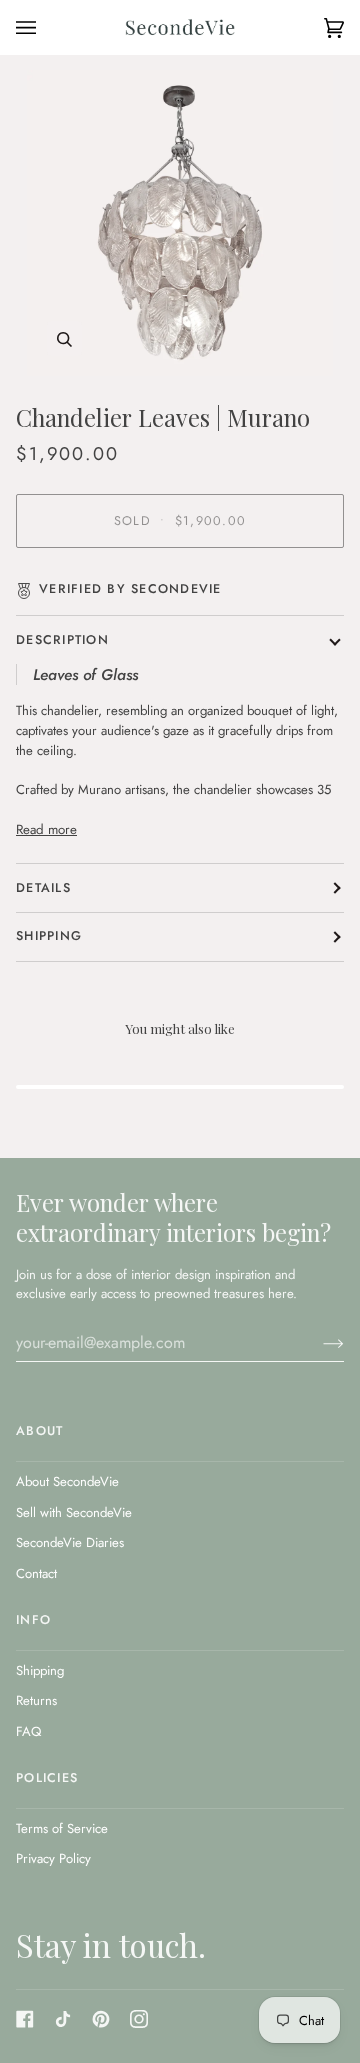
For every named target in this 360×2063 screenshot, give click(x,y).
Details (43, 888)
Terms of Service (62, 1828)
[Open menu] (46, 27)
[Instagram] (139, 2019)
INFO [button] (33, 1620)
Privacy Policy (53, 1858)
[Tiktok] (63, 2019)
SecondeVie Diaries (70, 1542)
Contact (36, 1573)
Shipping (49, 936)
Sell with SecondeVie (74, 1512)
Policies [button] (47, 1778)
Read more (46, 829)
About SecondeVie (67, 1481)
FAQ (28, 1731)
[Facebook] (25, 2019)
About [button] (39, 1431)
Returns (36, 1700)
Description (62, 640)
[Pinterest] (101, 2019)
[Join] (317, 1343)
